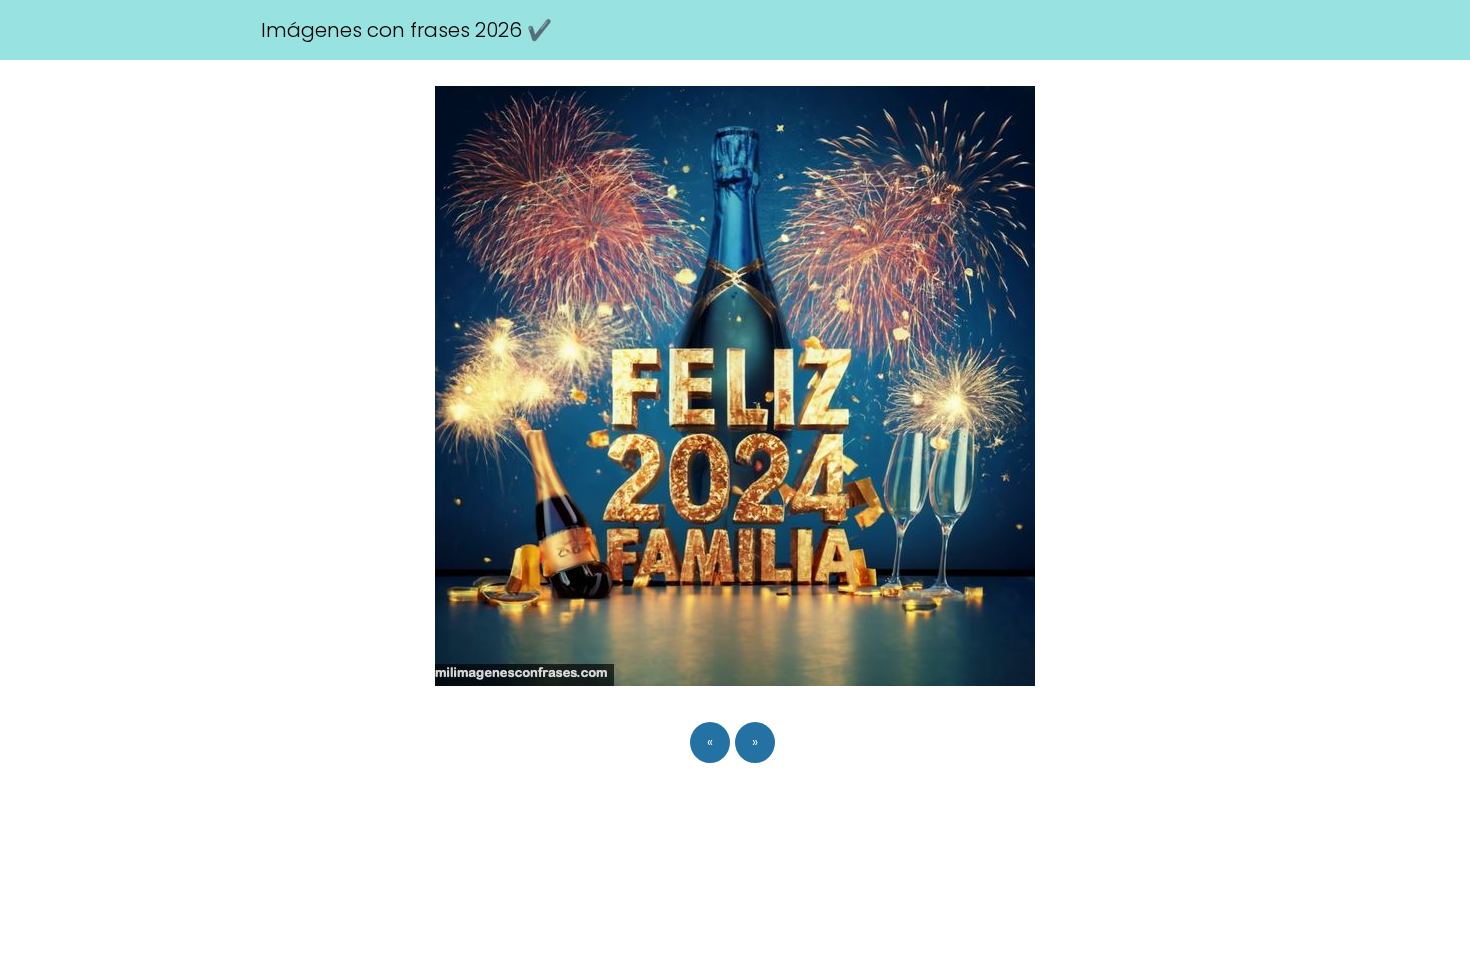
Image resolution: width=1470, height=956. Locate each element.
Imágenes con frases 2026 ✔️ (406, 30)
